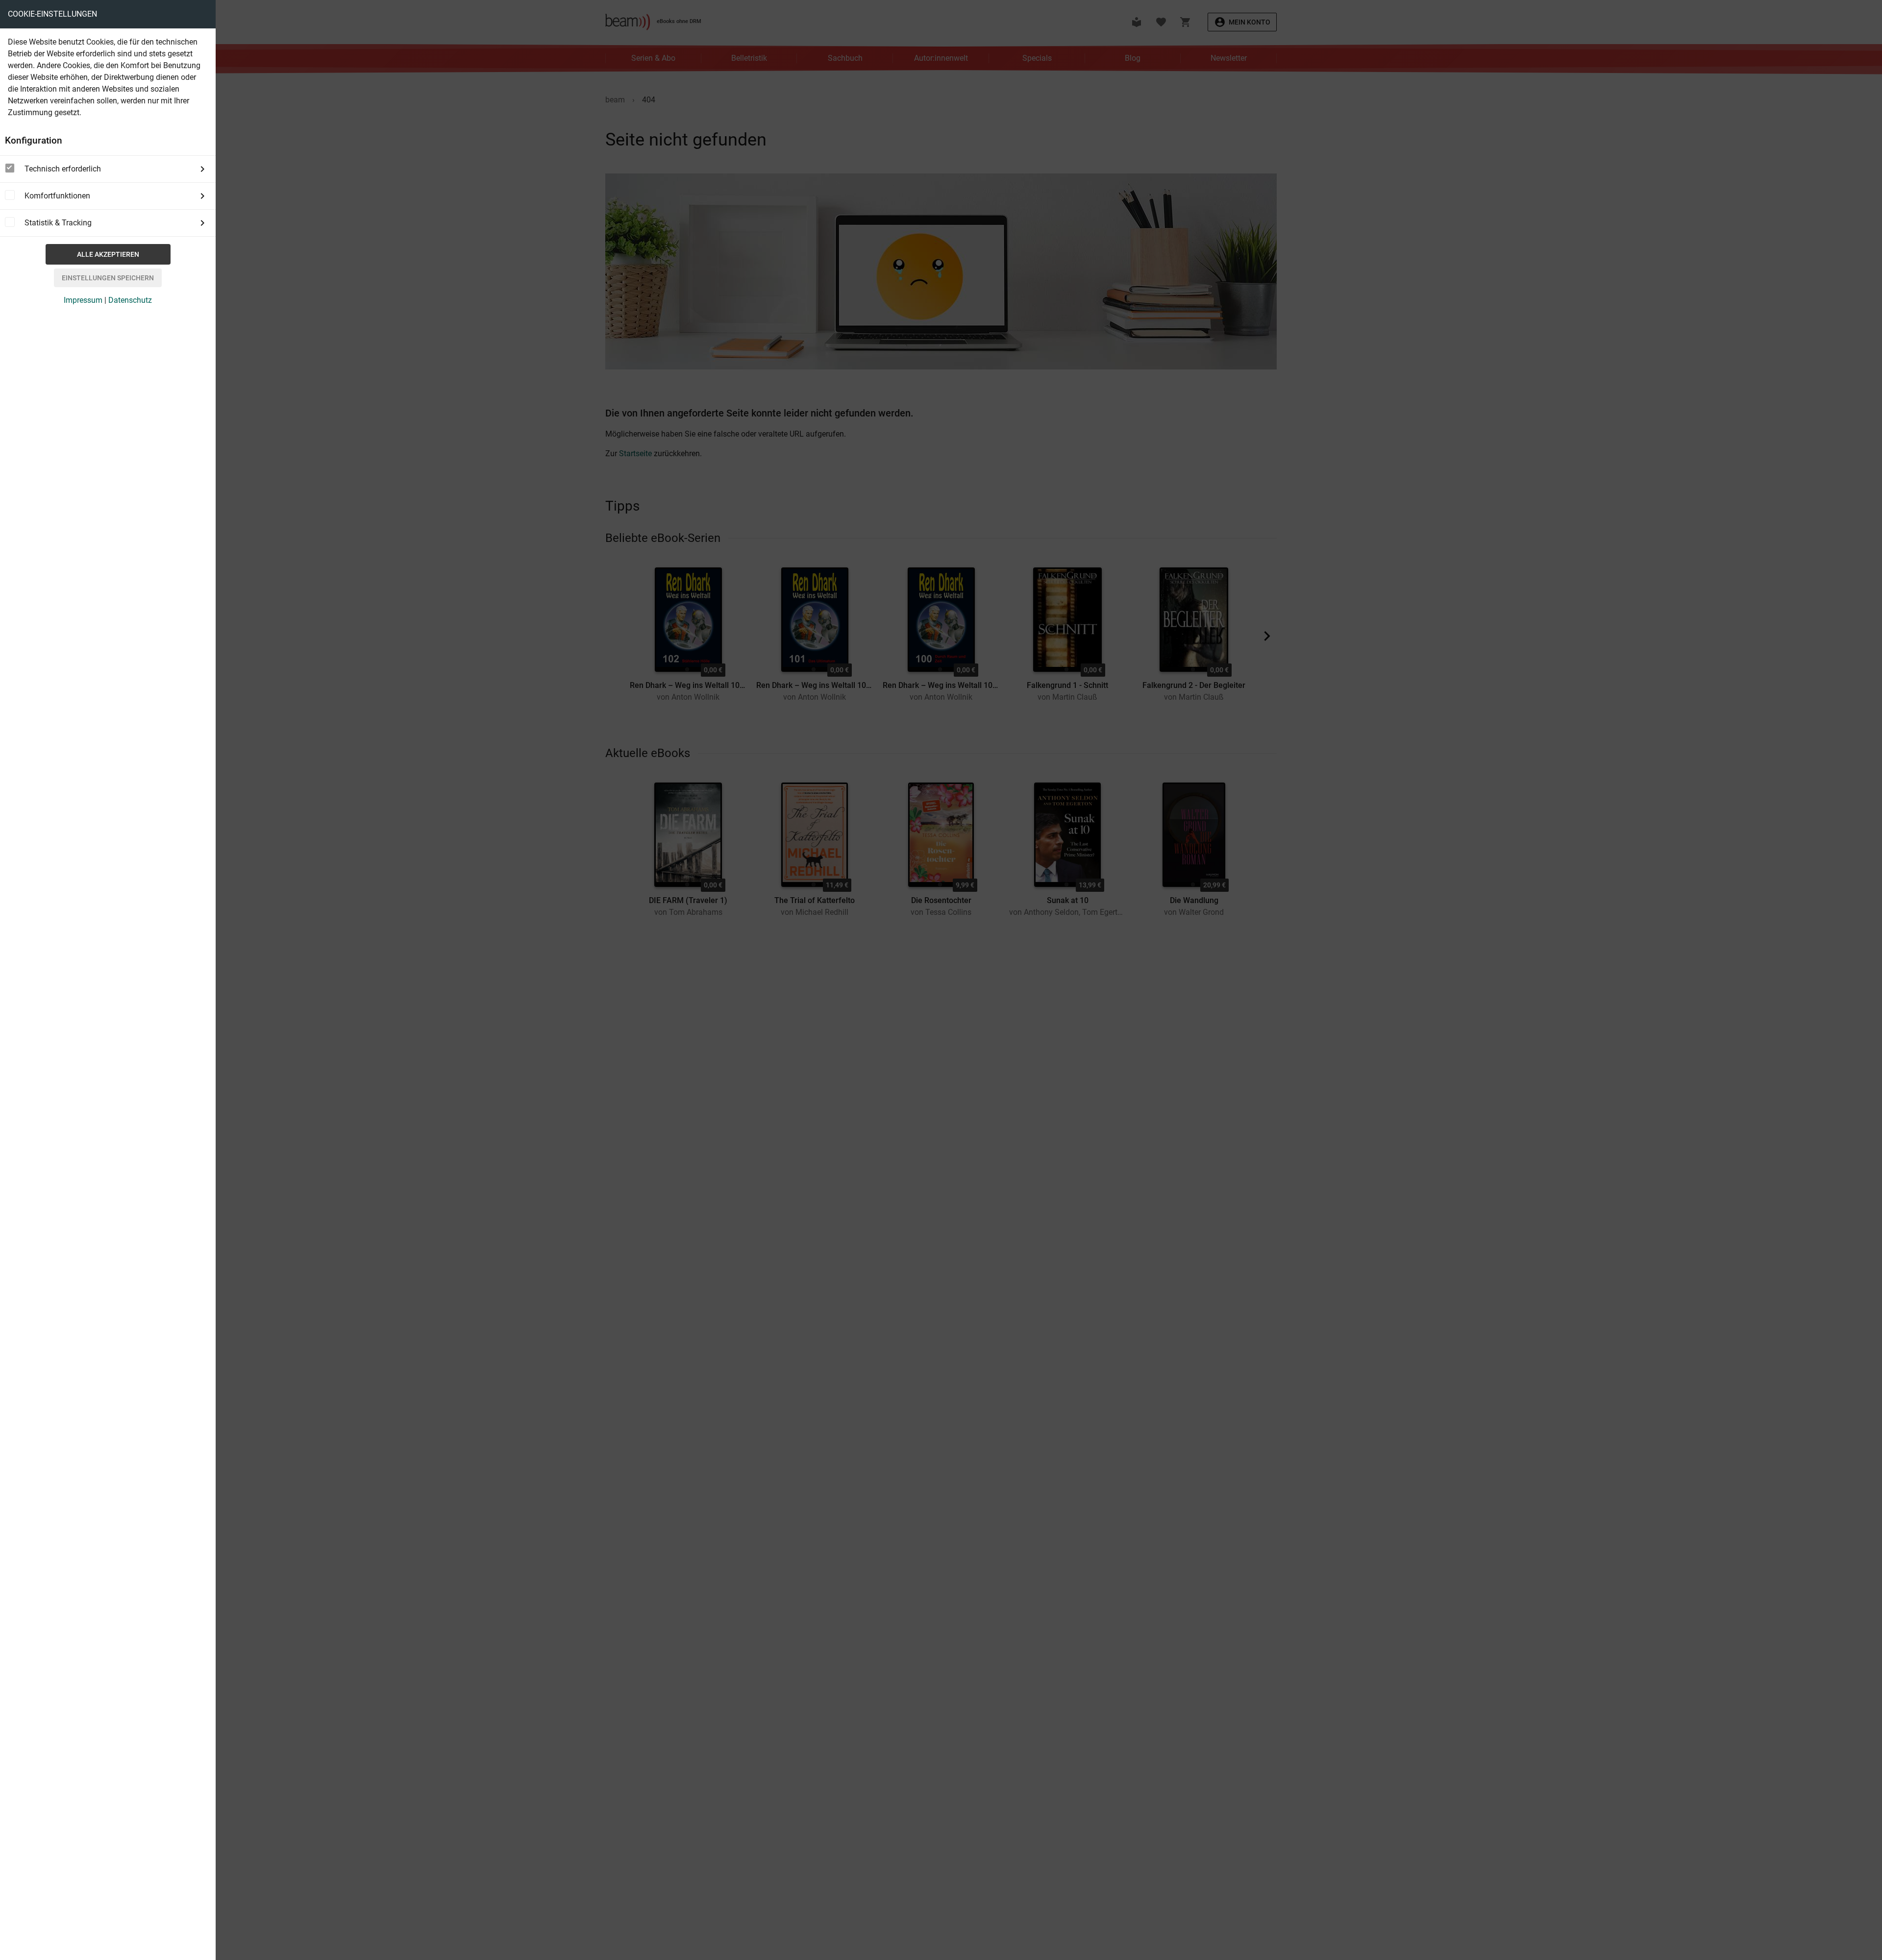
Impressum (83, 300)
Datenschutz (130, 300)
